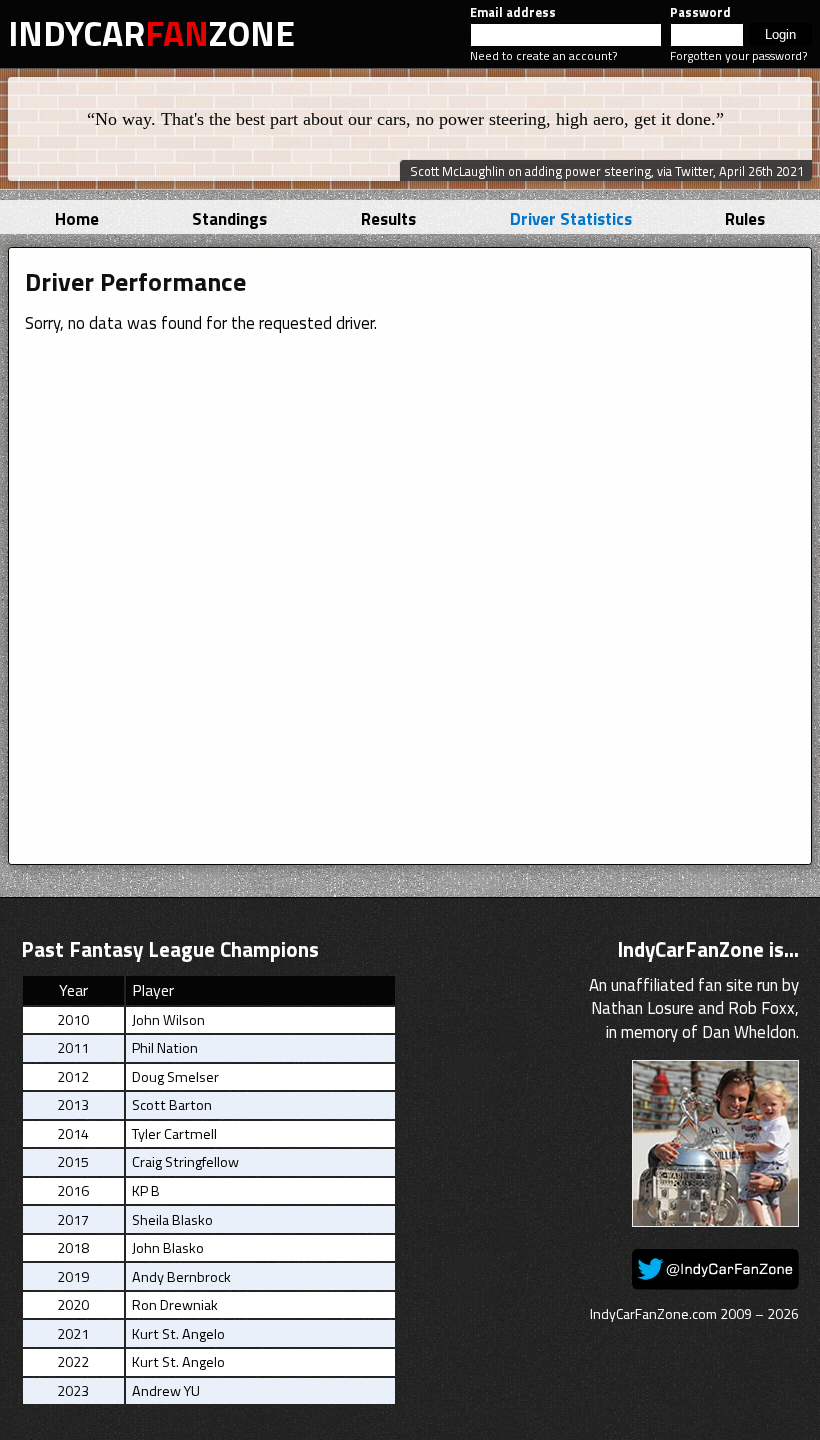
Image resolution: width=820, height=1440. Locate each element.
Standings (229, 219)
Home (77, 219)
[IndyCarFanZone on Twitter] (715, 1284)
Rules (745, 219)
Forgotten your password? (738, 55)
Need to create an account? (543, 55)
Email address (513, 12)
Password (700, 12)
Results (388, 219)
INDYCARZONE (151, 33)
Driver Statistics (571, 219)
